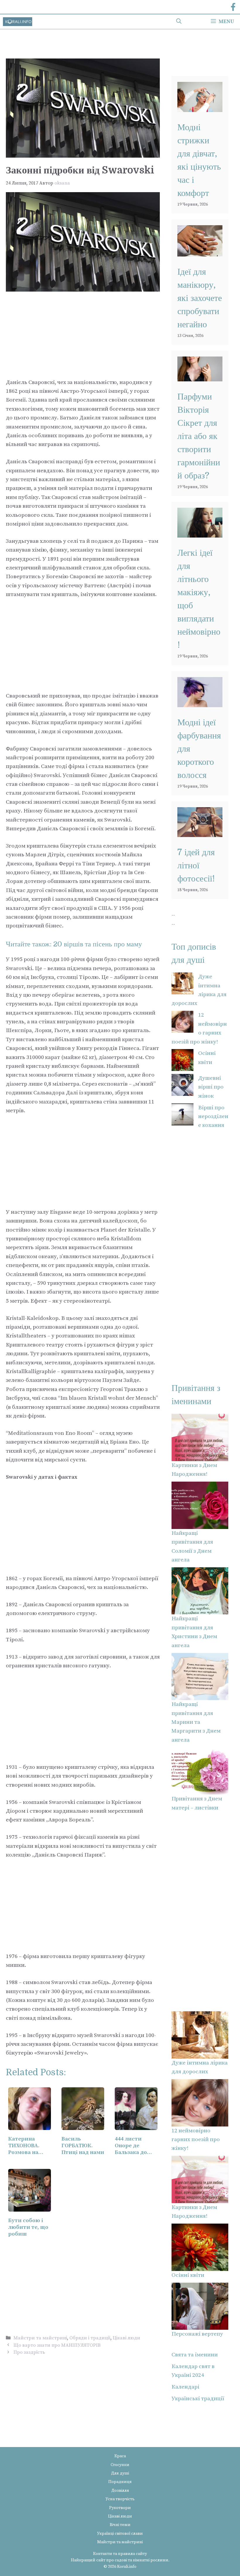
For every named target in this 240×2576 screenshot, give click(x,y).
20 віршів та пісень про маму (98, 944)
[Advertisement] (83, 335)
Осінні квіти (188, 2275)
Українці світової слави (120, 2534)
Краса (120, 2456)
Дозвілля (120, 2491)
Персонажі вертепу (197, 2334)
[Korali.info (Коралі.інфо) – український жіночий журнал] (18, 22)
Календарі (185, 2387)
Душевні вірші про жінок (211, 1087)
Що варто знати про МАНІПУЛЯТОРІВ (57, 2345)
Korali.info (127, 2567)
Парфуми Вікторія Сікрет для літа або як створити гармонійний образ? (199, 436)
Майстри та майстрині (40, 2338)
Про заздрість (29, 2352)
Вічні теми (120, 2525)
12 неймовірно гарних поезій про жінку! (196, 2140)
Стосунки (120, 2465)
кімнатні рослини (151, 2560)
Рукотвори (120, 2508)
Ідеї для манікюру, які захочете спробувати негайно (200, 298)
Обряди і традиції (90, 2338)
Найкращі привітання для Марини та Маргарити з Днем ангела (196, 1722)
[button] (179, 22)
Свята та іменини (195, 2355)
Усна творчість (120, 2499)
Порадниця (120, 2482)
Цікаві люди (126, 2338)
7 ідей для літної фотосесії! (196, 865)
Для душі (120, 2473)
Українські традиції (198, 2399)
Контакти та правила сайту (120, 2554)
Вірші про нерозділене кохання (213, 1117)
